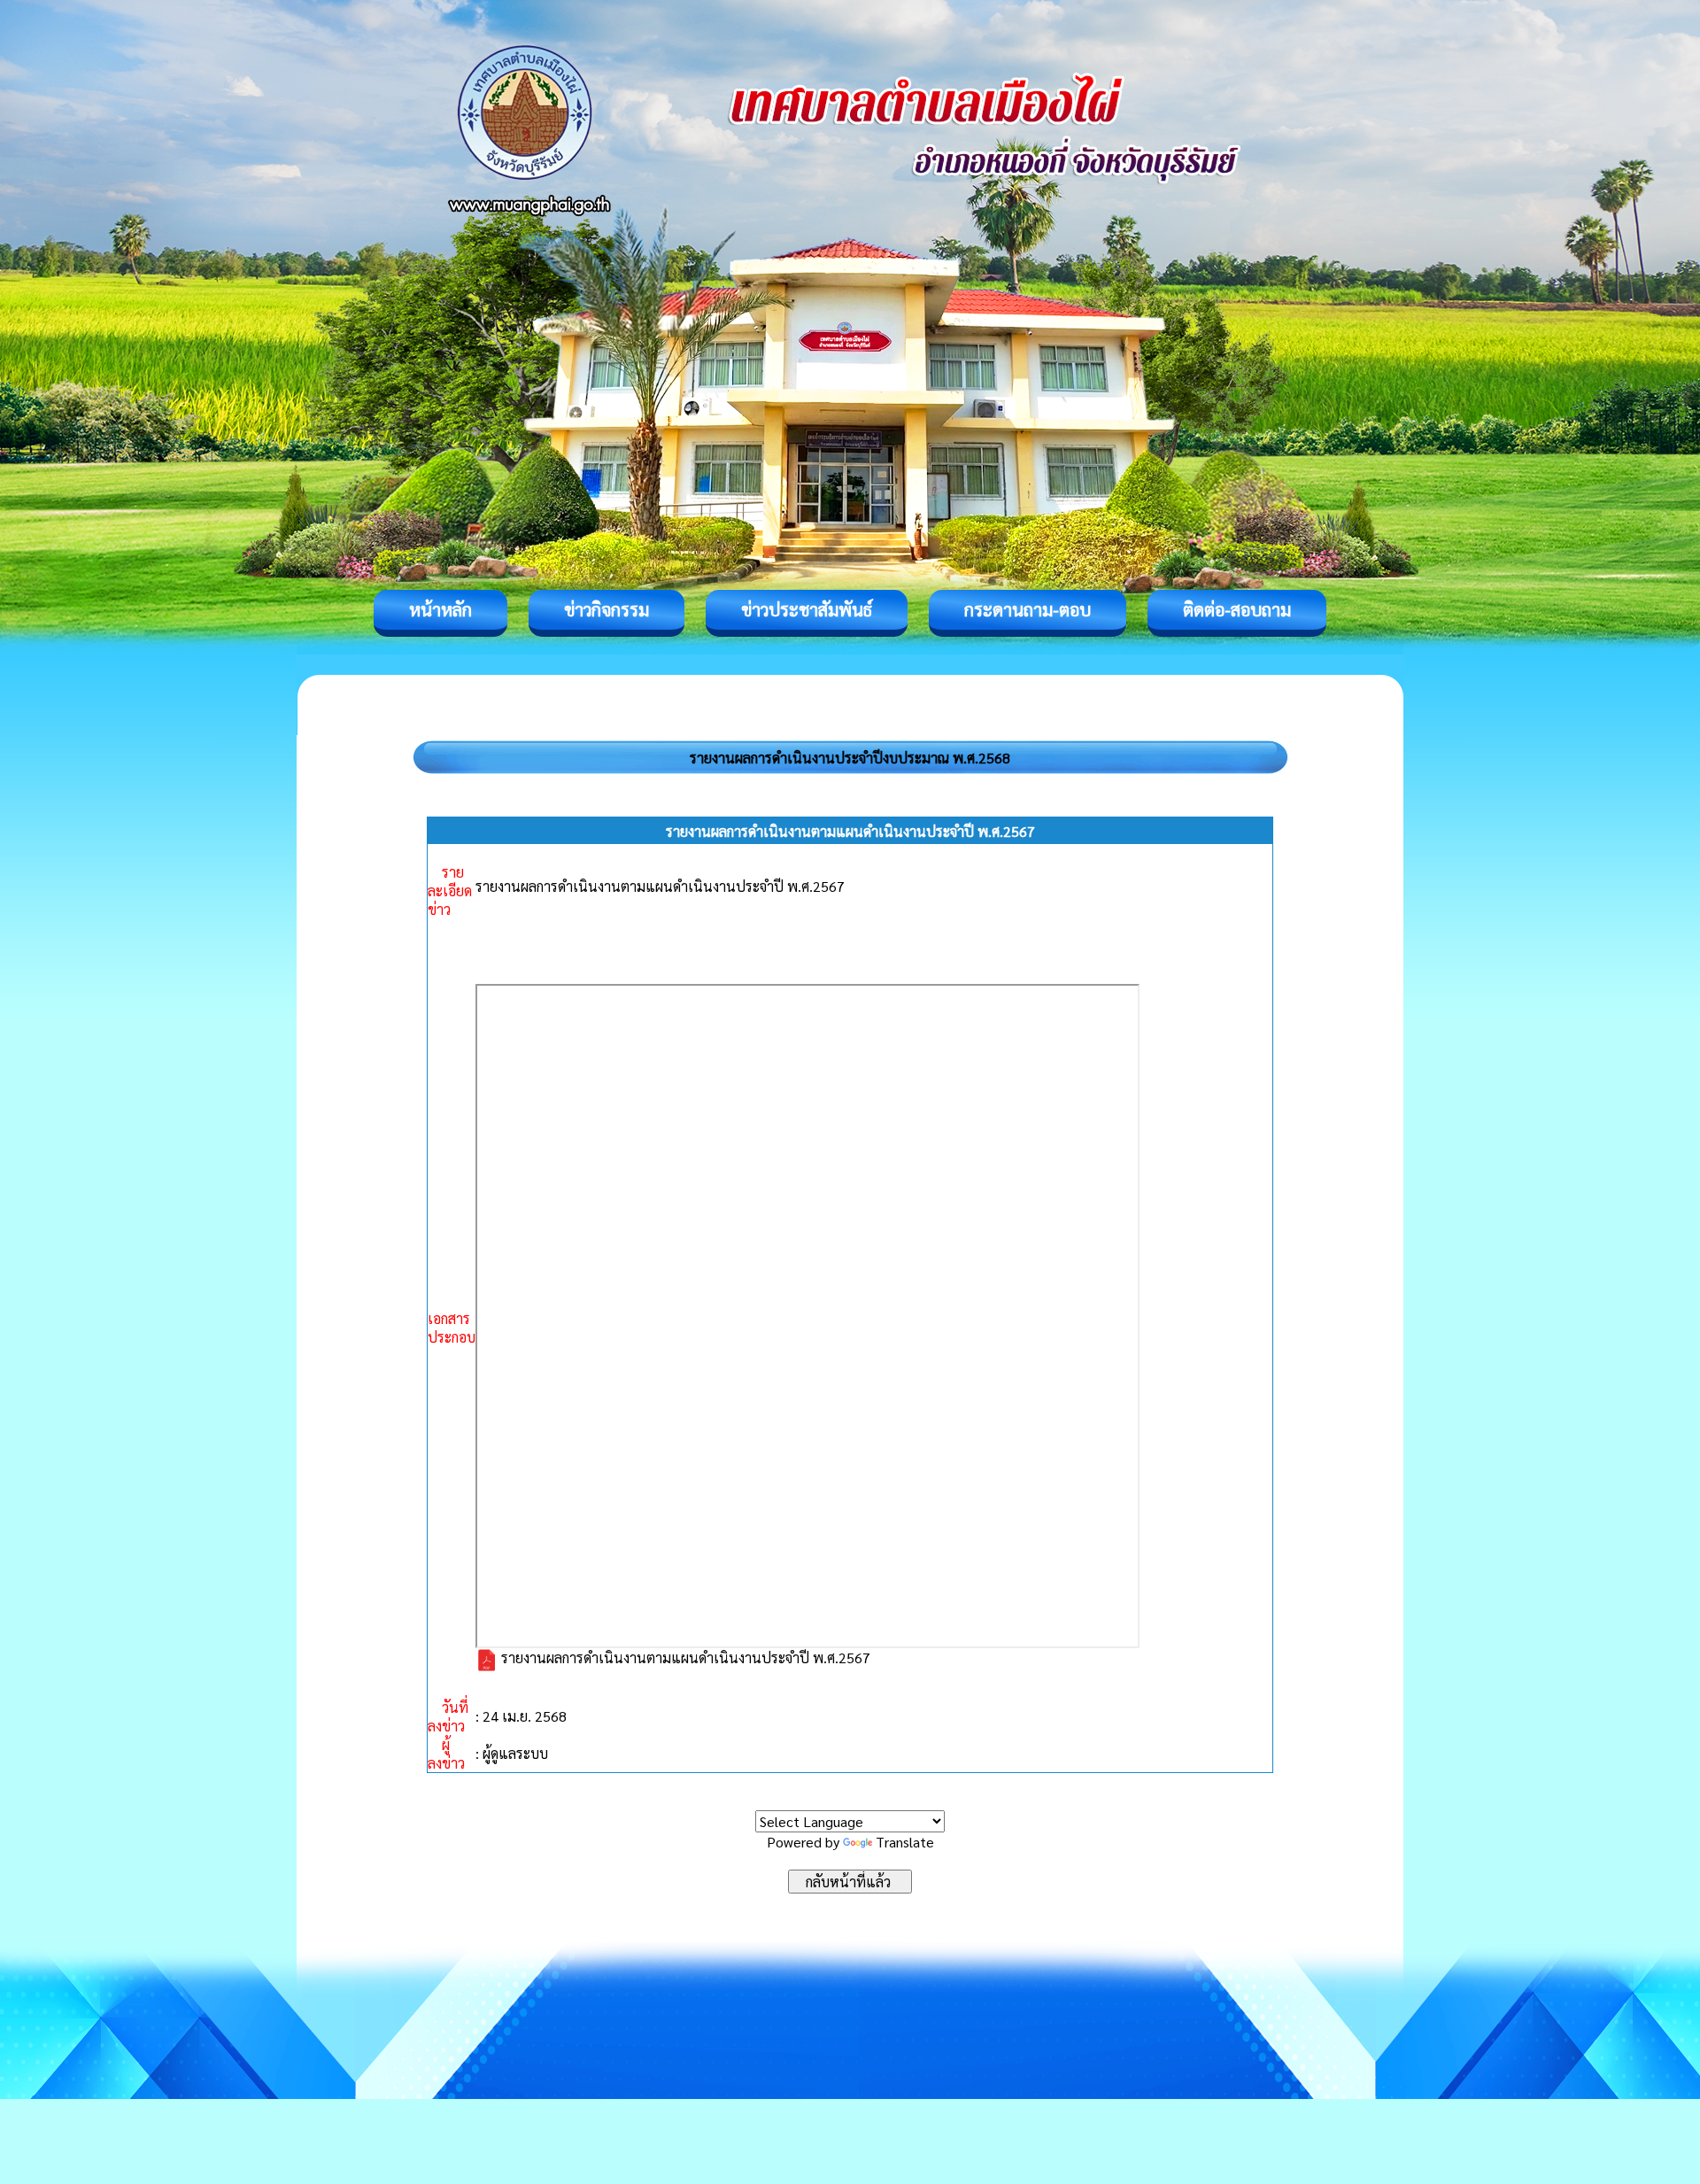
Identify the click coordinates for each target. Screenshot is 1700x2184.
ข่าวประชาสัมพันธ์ (807, 609)
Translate (905, 1842)
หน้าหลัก (440, 609)
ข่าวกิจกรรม (607, 609)
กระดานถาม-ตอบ (1028, 609)
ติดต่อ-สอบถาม (1237, 609)
